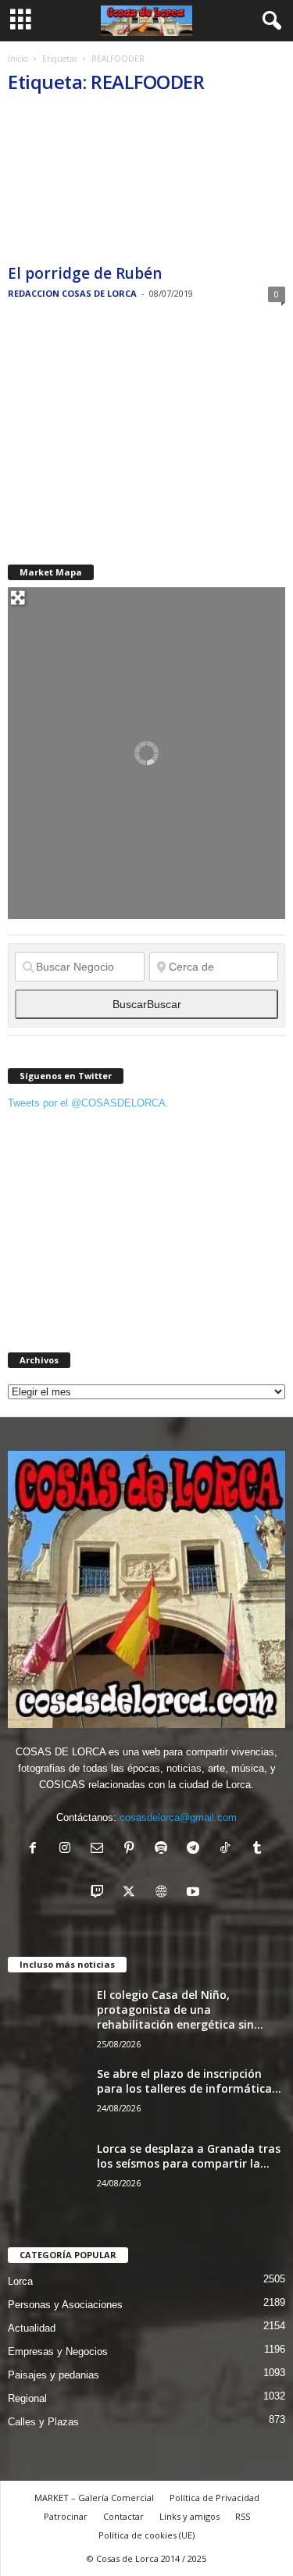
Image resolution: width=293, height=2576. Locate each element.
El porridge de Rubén (85, 273)
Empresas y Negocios (58, 2352)
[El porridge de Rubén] (146, 184)
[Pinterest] (132, 1849)
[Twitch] (100, 1893)
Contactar (123, 2516)
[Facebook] (36, 1849)
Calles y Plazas (43, 2422)
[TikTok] (229, 1849)
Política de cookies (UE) (146, 2535)
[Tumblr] (259, 1849)
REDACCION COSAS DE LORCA (72, 293)
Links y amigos (189, 2516)
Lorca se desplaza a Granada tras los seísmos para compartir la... (189, 2156)
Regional (27, 2398)
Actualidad (32, 2328)
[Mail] (100, 1849)
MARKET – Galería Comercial (94, 2498)
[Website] (164, 1893)
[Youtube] (195, 1893)
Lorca (20, 2281)
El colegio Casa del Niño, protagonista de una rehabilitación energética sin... (180, 2009)
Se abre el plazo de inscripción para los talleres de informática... (189, 2081)
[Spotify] (164, 1849)
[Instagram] (68, 1849)
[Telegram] (197, 1849)
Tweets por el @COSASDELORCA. (88, 1103)
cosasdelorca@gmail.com (178, 1817)
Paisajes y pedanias (54, 2375)
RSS (243, 2516)
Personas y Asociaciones (65, 2305)
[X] (132, 1893)
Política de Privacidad (214, 2498)
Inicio (18, 59)
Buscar (147, 1004)
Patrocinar (66, 2516)
